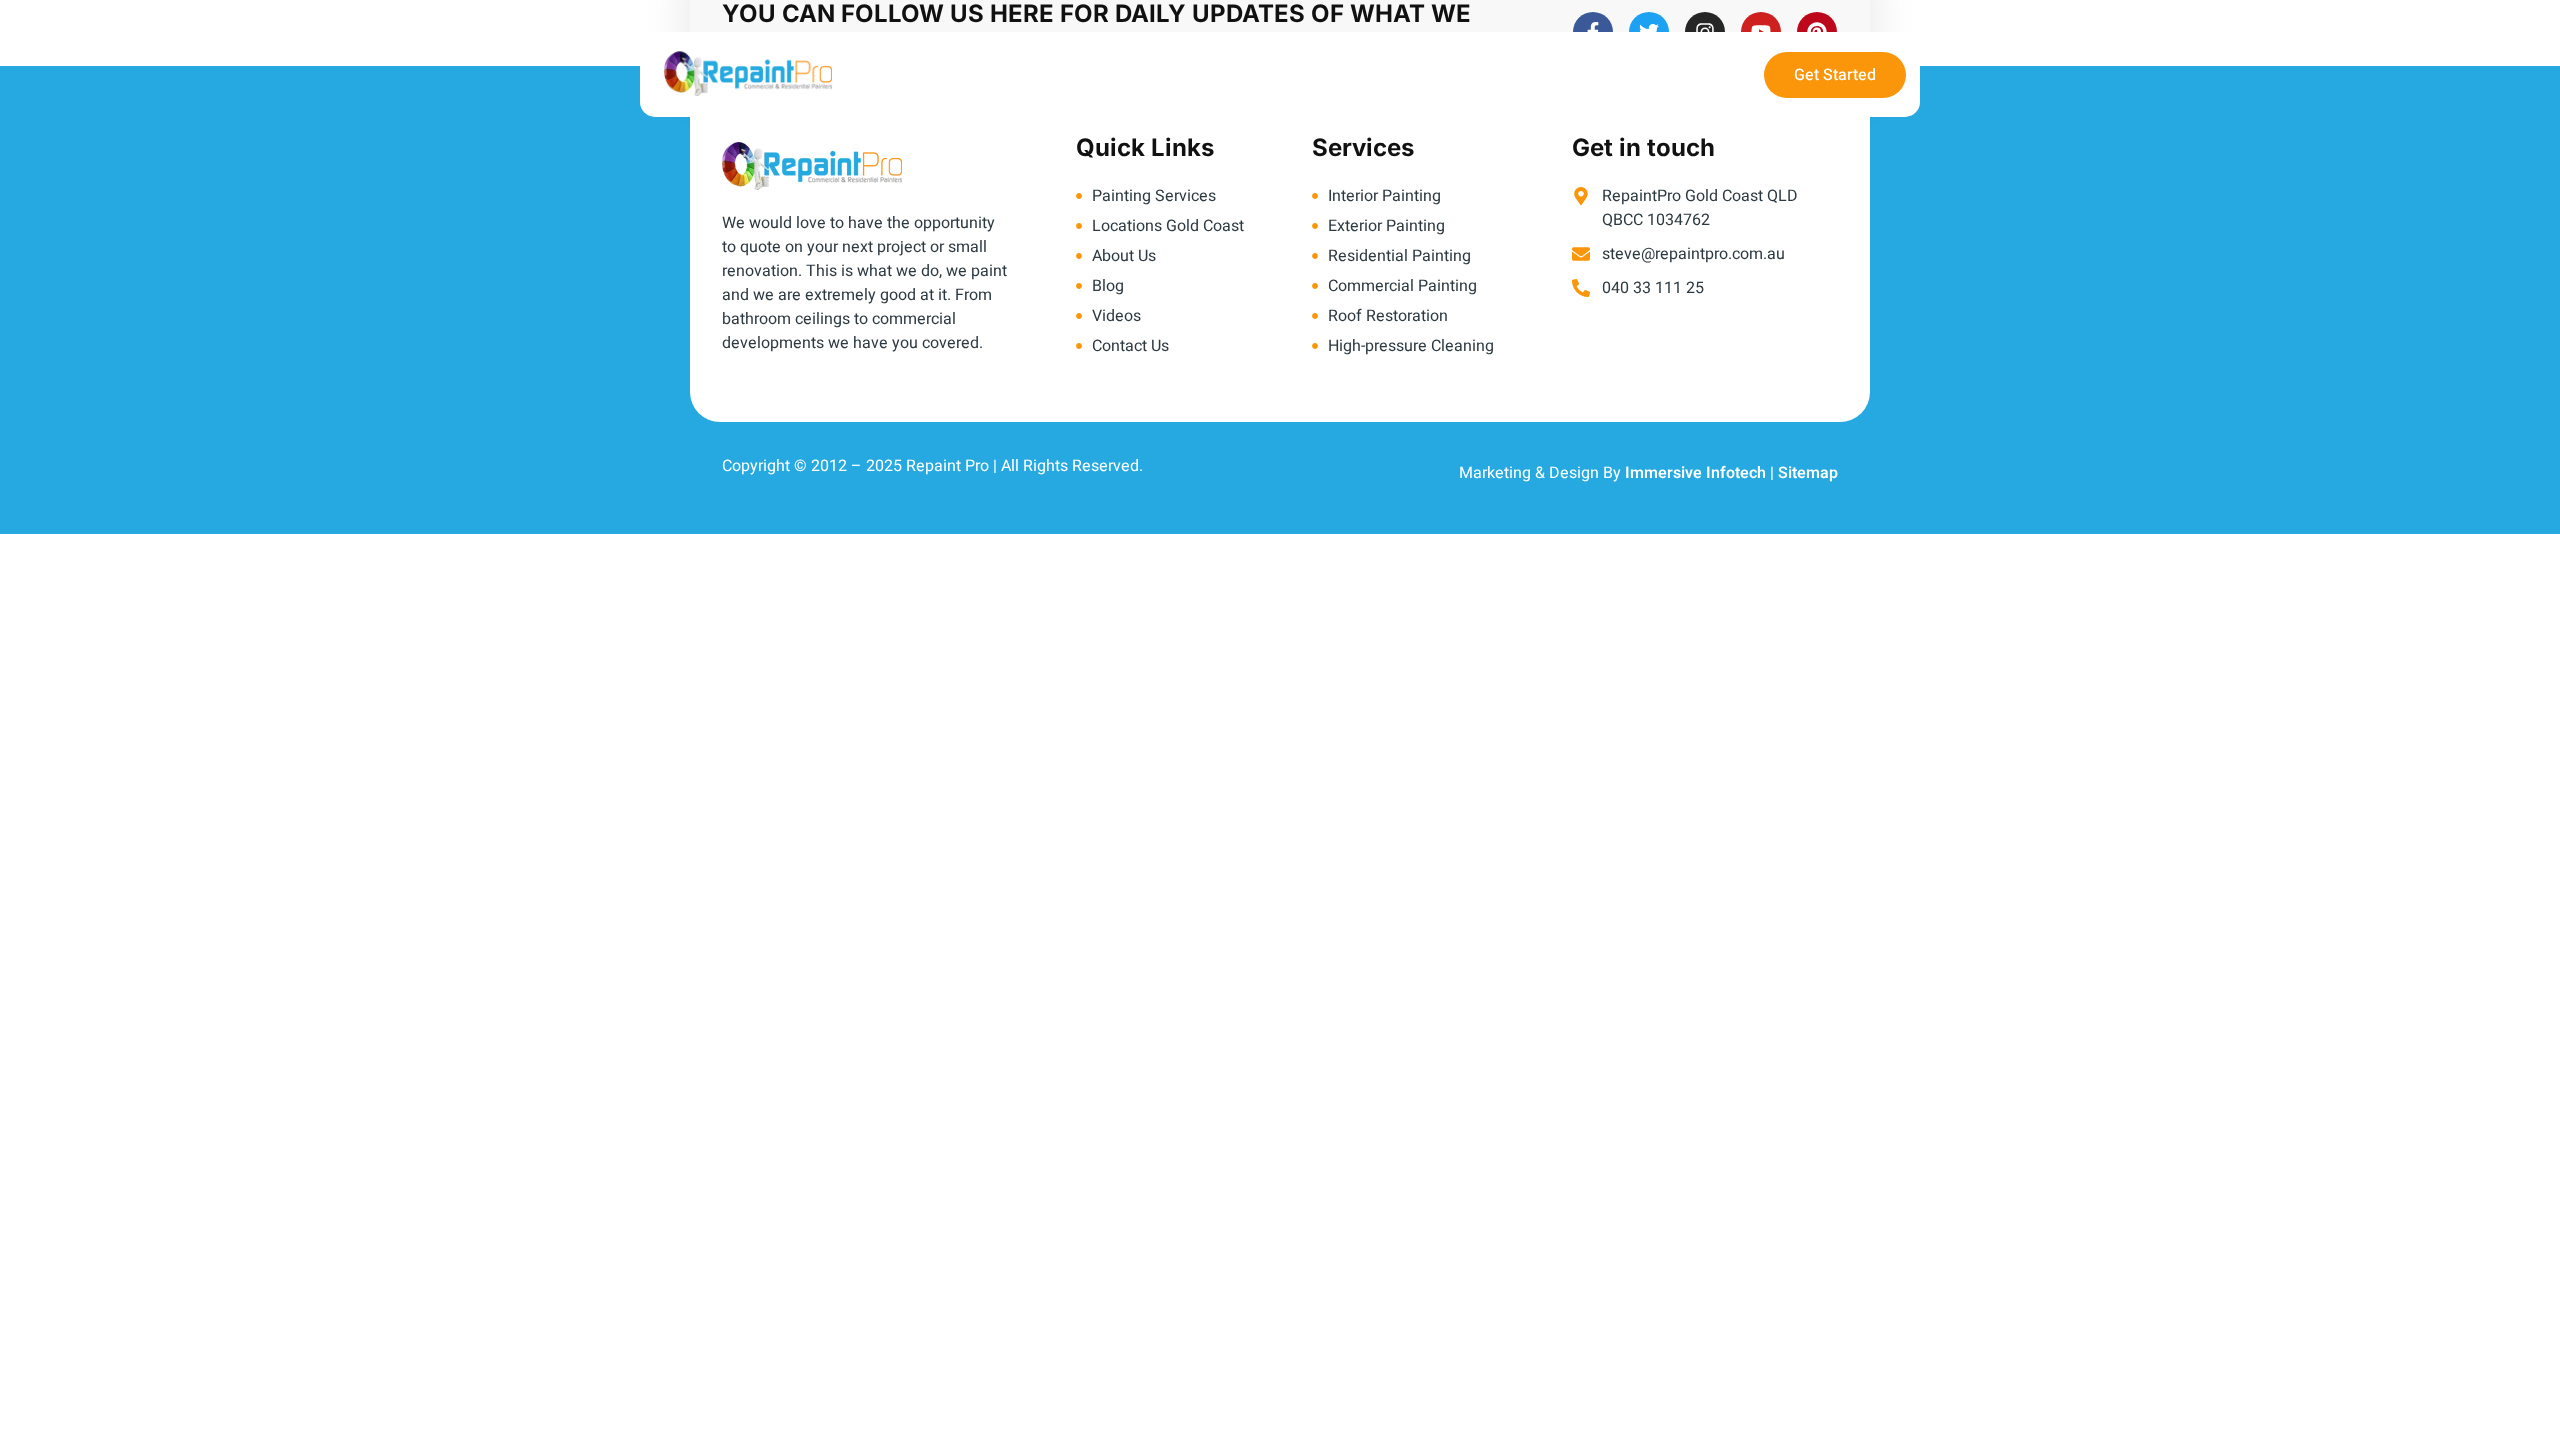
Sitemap (1808, 473)
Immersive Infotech (1695, 473)
